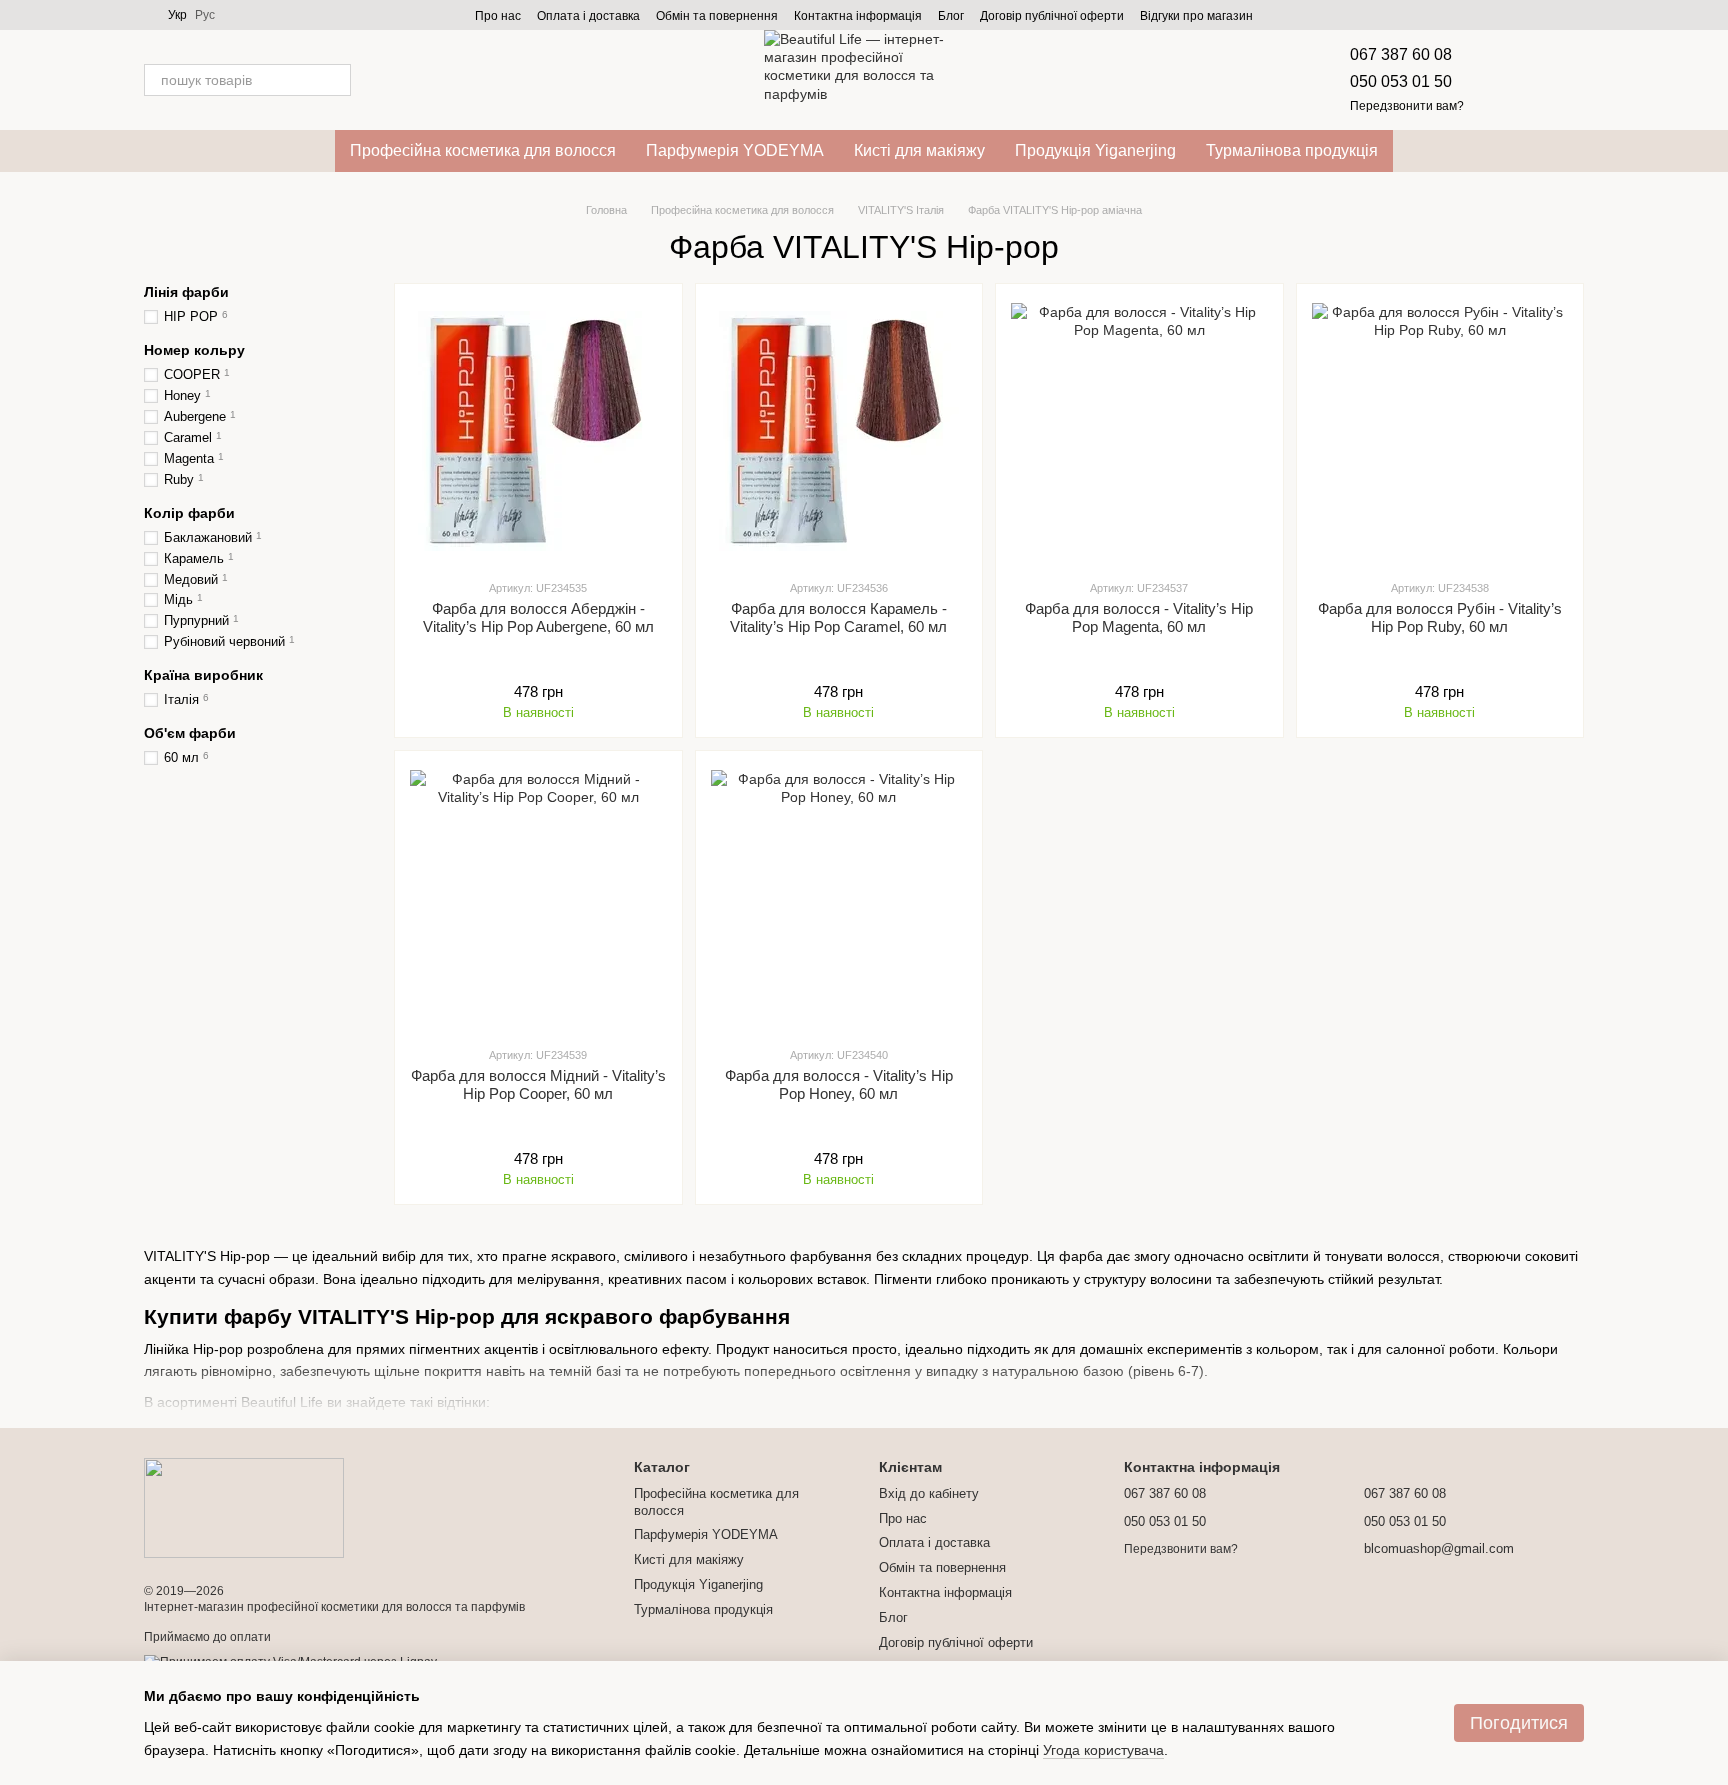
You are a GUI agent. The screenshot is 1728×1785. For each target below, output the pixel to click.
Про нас (498, 16)
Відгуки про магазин (1196, 16)
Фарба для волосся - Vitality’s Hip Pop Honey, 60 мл (839, 1084)
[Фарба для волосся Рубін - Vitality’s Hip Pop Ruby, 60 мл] (1440, 431)
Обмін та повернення (717, 16)
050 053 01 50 (1401, 81)
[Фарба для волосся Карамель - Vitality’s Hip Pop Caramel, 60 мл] (839, 431)
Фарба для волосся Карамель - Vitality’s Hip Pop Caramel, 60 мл (838, 617)
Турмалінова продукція (1292, 150)
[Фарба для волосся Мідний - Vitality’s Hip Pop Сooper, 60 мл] (538, 898)
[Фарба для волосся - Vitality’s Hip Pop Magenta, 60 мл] (1139, 431)
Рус (205, 15)
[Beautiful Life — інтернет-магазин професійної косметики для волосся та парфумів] (244, 1507)
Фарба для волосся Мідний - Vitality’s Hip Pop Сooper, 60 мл (538, 1084)
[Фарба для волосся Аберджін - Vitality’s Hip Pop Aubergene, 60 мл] (538, 431)
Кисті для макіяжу (919, 150)
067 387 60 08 (1401, 54)
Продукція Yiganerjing (1095, 150)
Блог (951, 16)
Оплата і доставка (588, 16)
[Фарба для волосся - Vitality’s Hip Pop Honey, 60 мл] (839, 898)
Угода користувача (1103, 1750)
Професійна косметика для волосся (483, 150)
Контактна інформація (858, 16)
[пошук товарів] (335, 80)
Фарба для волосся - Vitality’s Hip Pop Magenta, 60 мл (1139, 617)
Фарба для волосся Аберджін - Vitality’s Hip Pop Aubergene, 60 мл (538, 617)
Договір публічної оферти (1052, 16)
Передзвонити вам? (1407, 106)
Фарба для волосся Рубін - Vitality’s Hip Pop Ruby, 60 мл (1440, 617)
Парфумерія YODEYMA (735, 150)
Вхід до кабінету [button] (929, 1493)
